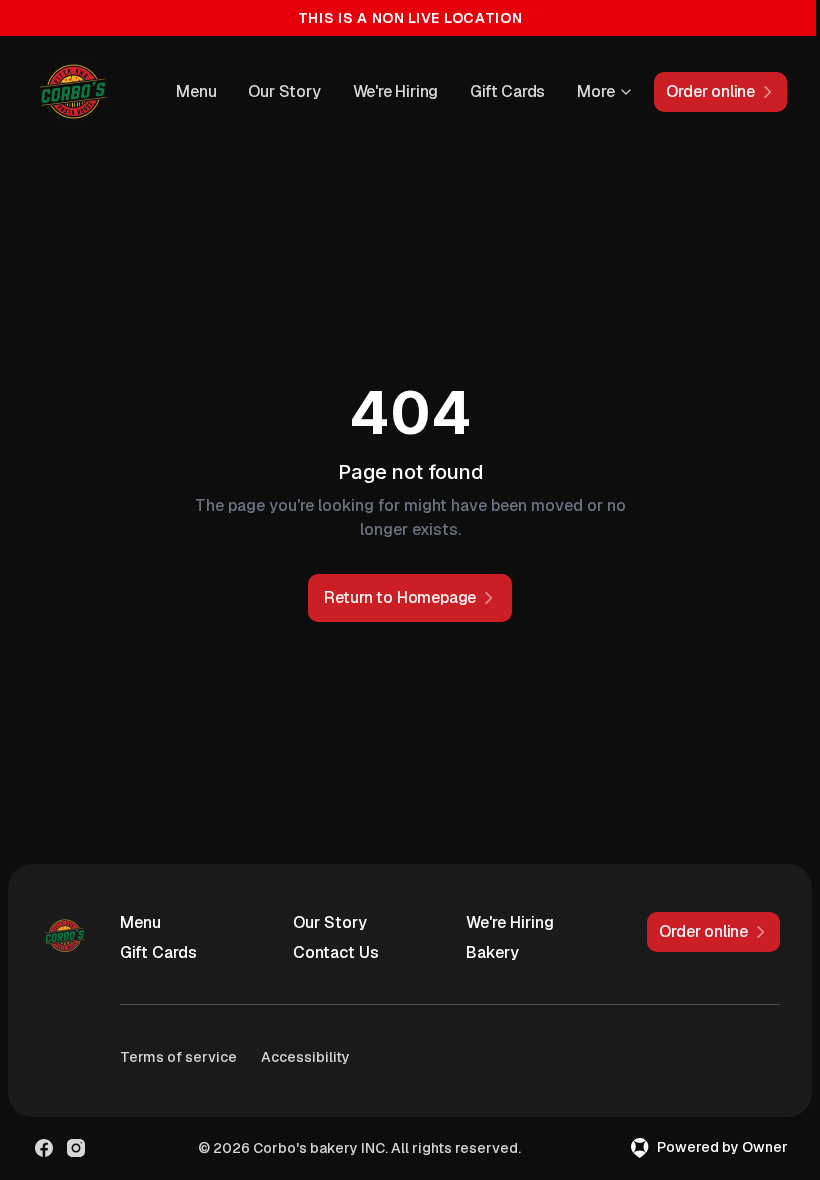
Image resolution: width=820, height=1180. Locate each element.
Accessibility (305, 1057)
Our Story (284, 91)
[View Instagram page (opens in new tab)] (76, 1148)
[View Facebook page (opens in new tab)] (44, 1148)
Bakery (492, 952)
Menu (196, 91)
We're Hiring (396, 91)
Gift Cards (507, 91)
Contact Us (336, 952)
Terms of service (178, 1057)
